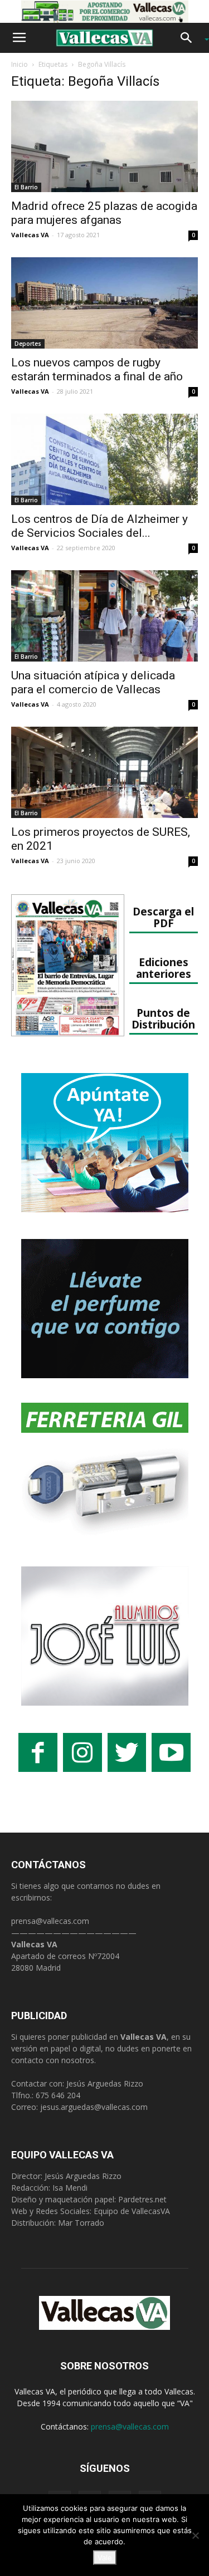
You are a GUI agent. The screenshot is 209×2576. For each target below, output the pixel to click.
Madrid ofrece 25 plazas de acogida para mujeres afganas (104, 213)
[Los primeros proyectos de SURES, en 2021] (104, 772)
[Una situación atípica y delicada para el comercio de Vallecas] (104, 616)
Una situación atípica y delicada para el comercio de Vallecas (93, 682)
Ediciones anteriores (164, 968)
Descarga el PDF (163, 917)
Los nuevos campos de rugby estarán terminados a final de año (97, 369)
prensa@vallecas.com (50, 1921)
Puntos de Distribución (163, 1018)
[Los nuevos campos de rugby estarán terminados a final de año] (104, 303)
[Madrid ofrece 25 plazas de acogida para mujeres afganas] (104, 146)
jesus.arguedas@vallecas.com (94, 2107)
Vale (105, 2558)
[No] (195, 2535)
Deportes (28, 344)
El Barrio (26, 187)
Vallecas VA (30, 235)
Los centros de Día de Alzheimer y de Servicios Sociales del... (99, 526)
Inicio (20, 64)
